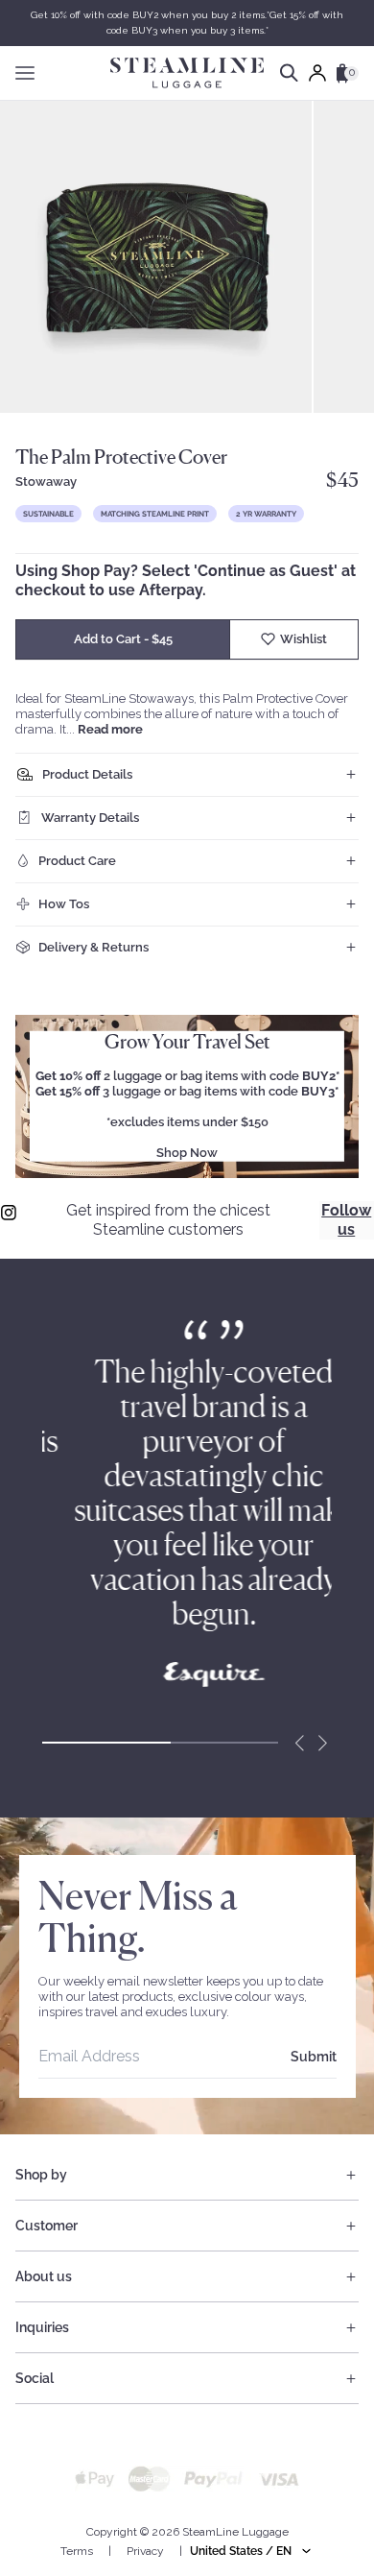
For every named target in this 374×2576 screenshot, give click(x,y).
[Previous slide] (299, 1743)
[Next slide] (322, 1743)
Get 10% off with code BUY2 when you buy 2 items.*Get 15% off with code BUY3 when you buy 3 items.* (187, 23)
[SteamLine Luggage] (187, 73)
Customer (47, 2226)
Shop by (41, 2175)
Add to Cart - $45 (123, 639)
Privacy (145, 2551)
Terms (77, 2551)
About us (44, 2276)
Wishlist (304, 639)
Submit (314, 2057)
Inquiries (42, 2327)
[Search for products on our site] (289, 73)
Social (35, 2378)
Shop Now (187, 1153)
